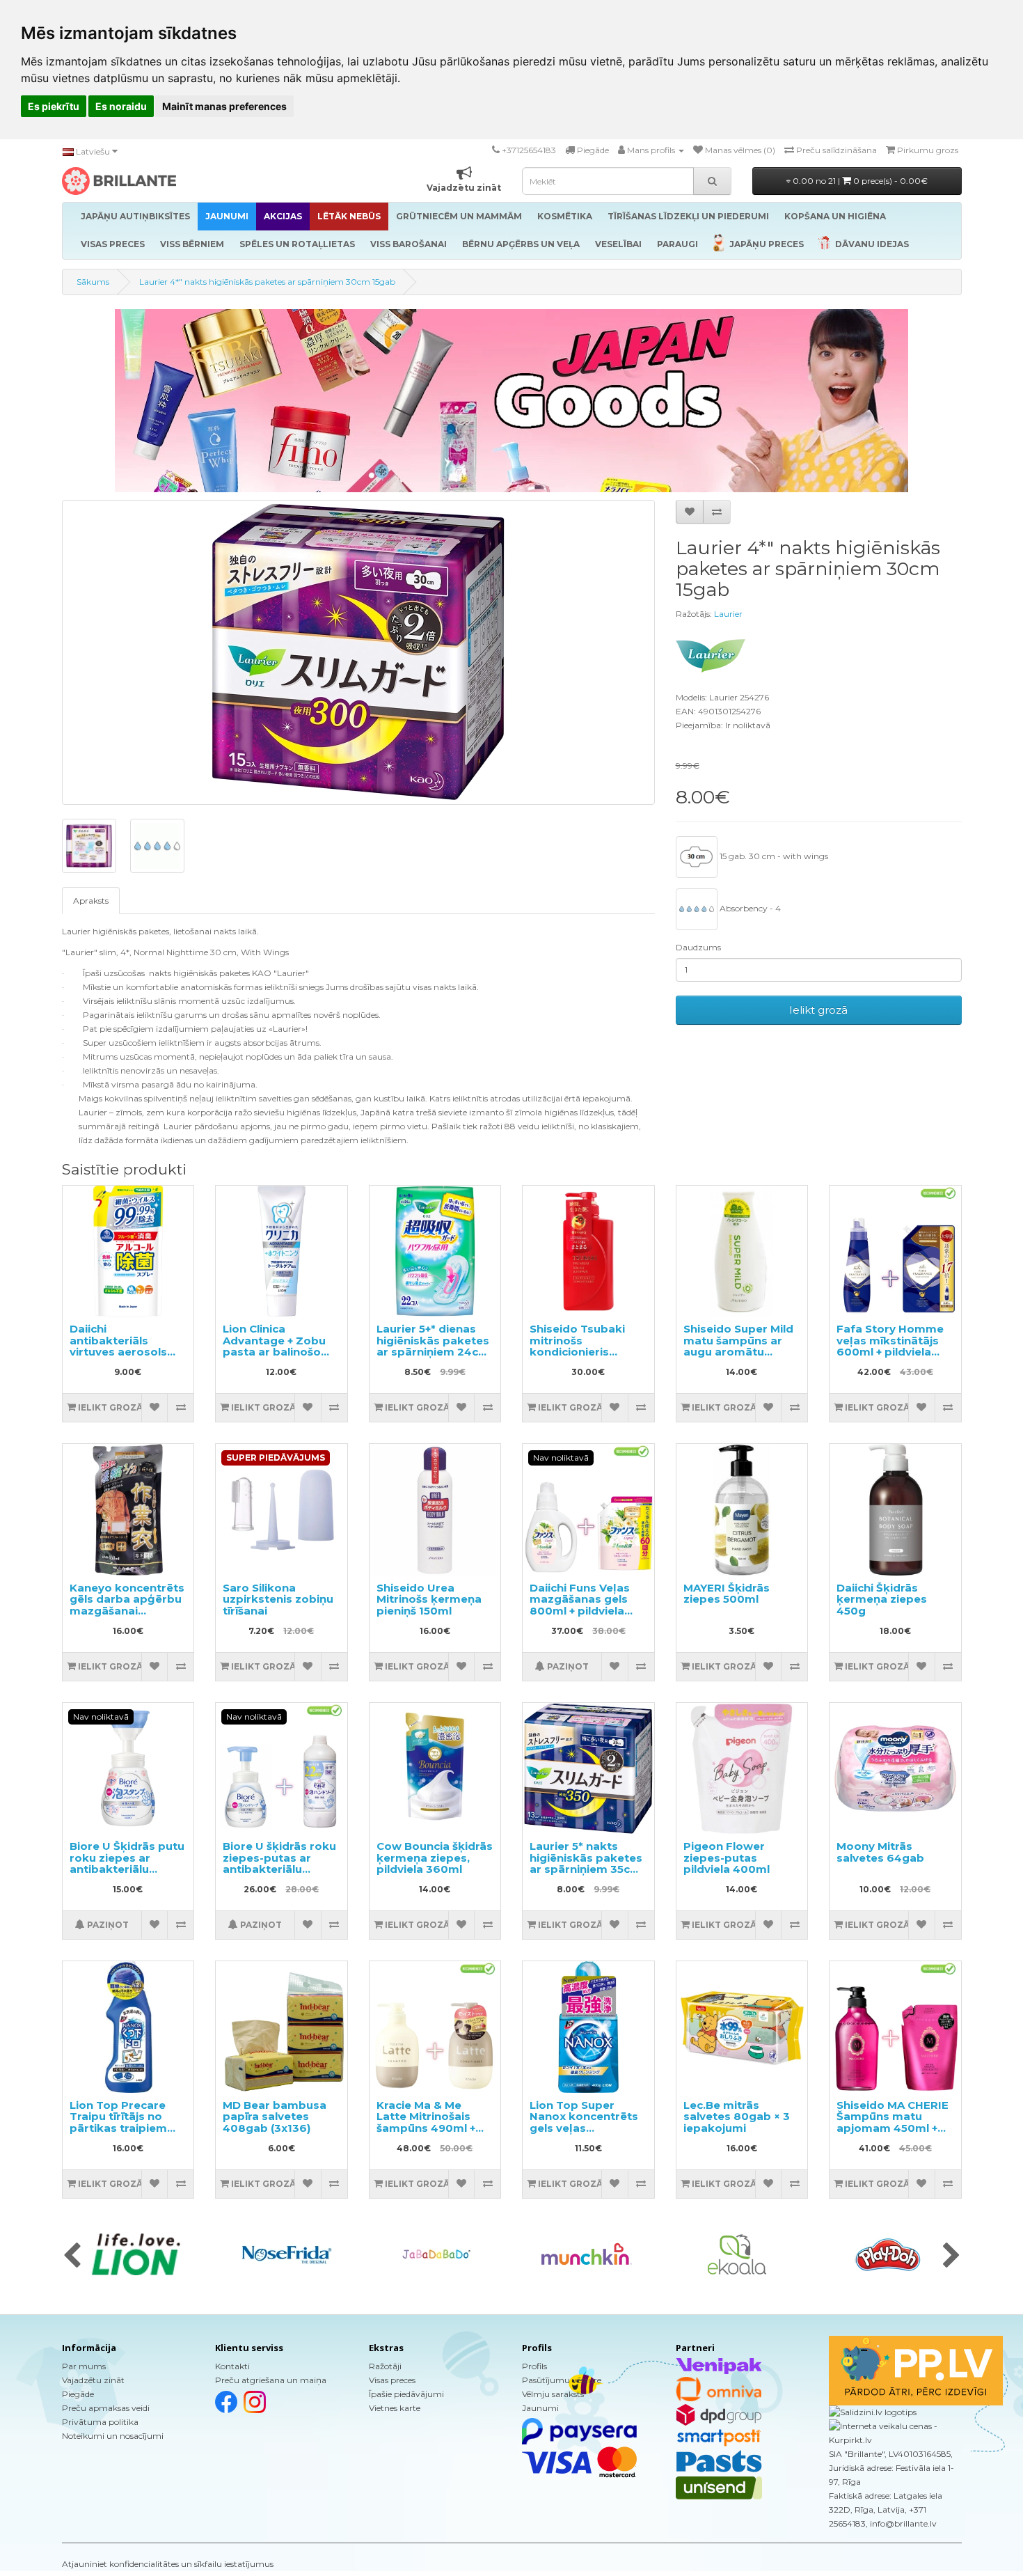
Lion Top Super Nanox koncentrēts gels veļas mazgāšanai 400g (584, 2122)
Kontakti (232, 2366)
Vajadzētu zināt (93, 2380)
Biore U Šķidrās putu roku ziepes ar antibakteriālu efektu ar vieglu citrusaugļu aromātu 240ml (128, 1875)
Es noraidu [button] (121, 106)
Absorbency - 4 (749, 908)
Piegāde (78, 2394)
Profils (534, 2366)
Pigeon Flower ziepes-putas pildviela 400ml (727, 1858)
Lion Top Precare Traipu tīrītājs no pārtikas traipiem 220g (118, 2122)
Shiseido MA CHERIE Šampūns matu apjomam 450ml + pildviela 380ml (893, 2122)
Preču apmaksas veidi (106, 2408)
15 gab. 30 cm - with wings (773, 856)
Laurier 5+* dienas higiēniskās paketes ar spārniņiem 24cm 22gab (433, 1346)
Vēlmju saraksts (553, 2394)
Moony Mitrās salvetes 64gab (880, 1852)
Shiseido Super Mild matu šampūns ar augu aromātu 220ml (738, 1346)
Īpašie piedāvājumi (406, 2394)
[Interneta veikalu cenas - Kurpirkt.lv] (895, 2433)
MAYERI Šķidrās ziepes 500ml (727, 1594)
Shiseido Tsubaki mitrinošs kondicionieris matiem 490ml (577, 1346)
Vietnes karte (395, 2408)
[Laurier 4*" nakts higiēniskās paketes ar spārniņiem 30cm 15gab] (358, 652)
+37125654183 (529, 150)
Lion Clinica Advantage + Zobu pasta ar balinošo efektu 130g (274, 1346)
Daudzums (698, 947)
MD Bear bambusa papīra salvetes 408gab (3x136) (275, 2116)
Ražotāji (385, 2366)
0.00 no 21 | (859, 181)
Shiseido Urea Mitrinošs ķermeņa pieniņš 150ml (429, 1599)
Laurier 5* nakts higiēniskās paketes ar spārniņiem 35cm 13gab (586, 1863)
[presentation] (72, 2256)
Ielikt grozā (818, 1010)
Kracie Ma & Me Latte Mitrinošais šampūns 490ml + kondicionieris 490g (433, 2122)
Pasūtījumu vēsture (562, 2380)
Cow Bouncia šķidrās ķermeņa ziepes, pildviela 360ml (435, 1858)
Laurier (728, 614)
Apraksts (91, 901)
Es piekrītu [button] (54, 106)
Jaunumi (540, 2408)
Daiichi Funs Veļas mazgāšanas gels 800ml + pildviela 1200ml (580, 1605)
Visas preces (392, 2380)
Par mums (84, 2366)
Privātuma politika (100, 2422)
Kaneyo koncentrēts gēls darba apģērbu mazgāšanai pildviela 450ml (127, 1605)
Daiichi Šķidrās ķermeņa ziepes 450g (882, 1599)
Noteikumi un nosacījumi (113, 2436)
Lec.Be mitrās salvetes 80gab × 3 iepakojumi (737, 2116)
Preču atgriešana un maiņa (271, 2380)
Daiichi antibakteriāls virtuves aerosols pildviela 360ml (118, 1346)
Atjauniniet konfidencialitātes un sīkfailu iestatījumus (168, 2564)
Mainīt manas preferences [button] (224, 106)
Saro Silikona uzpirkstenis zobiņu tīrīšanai (278, 1599)
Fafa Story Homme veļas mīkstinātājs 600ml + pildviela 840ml (890, 1346)
